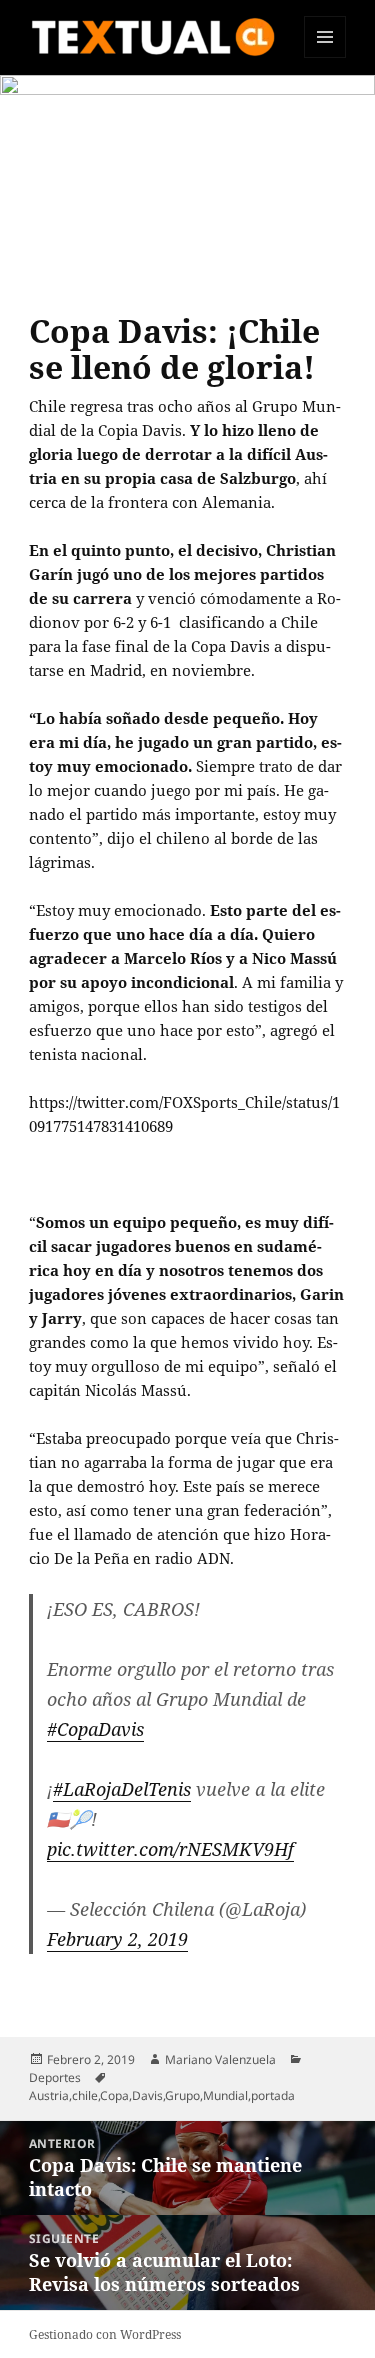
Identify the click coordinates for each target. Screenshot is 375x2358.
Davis (147, 2095)
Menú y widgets (325, 57)
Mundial (225, 2095)
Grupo (182, 2095)
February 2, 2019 (117, 1939)
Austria (49, 2095)
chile (85, 2095)
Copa (114, 2095)
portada (273, 2095)
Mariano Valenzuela (220, 2059)
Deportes (55, 2077)
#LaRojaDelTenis (122, 1789)
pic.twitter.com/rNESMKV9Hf (170, 1849)
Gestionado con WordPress (105, 2334)
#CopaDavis (95, 1729)
